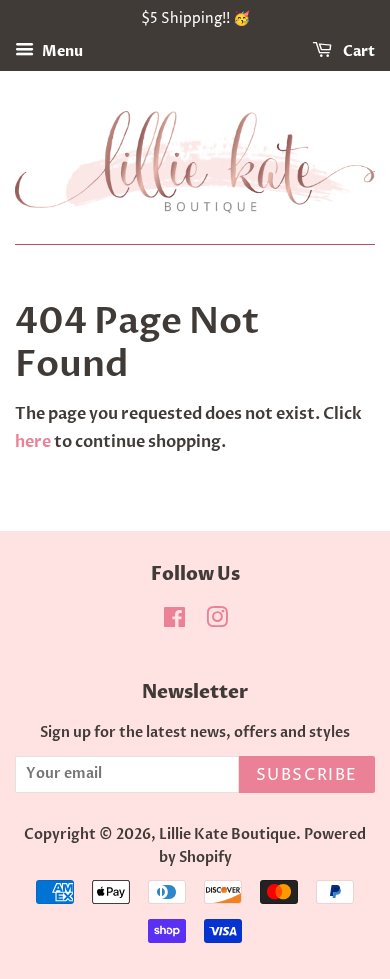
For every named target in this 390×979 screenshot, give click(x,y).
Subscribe (307, 775)
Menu (61, 51)
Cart (357, 51)
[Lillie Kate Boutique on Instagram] (217, 622)
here (33, 442)
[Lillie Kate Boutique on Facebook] (174, 622)
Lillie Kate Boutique (227, 835)
